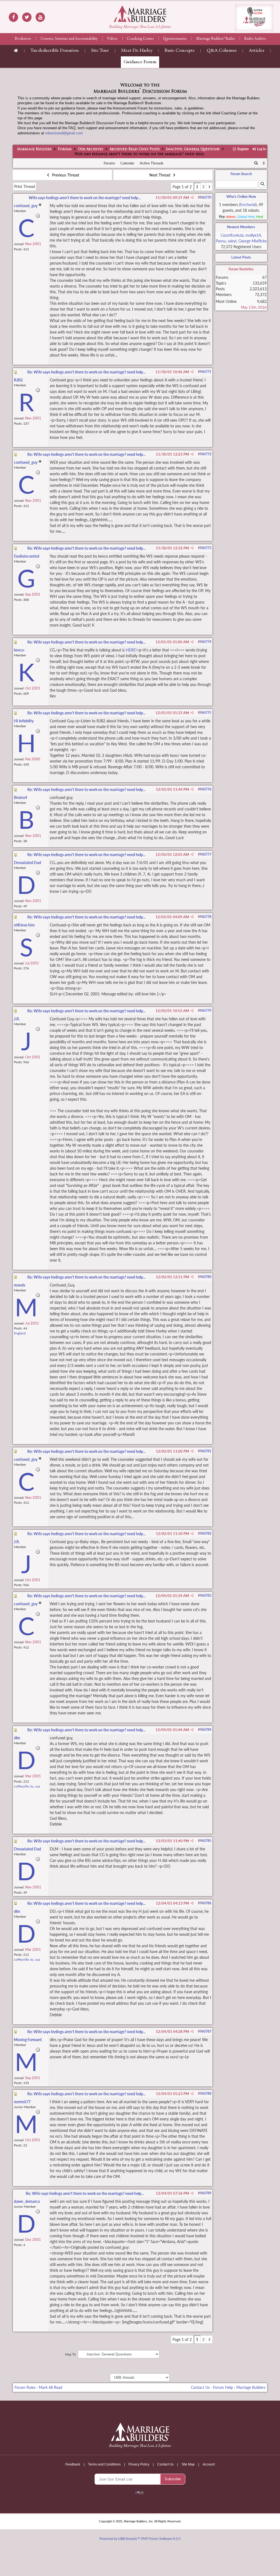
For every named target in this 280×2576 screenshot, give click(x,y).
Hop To (70, 2354)
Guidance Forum (140, 62)
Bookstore (23, 39)
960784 (206, 1730)
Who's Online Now (241, 196)
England (20, 1333)
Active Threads (152, 163)
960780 (206, 1277)
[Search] (256, 163)
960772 (206, 454)
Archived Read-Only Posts (135, 149)
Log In (261, 149)
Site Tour (100, 51)
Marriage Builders (34, 149)
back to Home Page (140, 14)
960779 (206, 1011)
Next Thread (160, 175)
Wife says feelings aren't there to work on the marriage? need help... (85, 198)
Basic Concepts (180, 51)
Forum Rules (25, 2387)
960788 (206, 2093)
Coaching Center (140, 39)
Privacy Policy (139, 2464)
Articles (256, 51)
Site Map (188, 2464)
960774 (206, 642)
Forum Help (223, 2387)
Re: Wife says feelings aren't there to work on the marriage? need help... (86, 372)
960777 (206, 854)
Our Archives (91, 149)
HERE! (131, 650)
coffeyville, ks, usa (27, 1786)
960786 (206, 1903)
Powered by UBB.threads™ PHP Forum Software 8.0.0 (140, 2539)
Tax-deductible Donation (55, 51)
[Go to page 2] (209, 187)
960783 (206, 1596)
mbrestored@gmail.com (64, 133)
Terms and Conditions (104, 2464)
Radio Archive (255, 39)
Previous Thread (65, 175)
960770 (206, 197)
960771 (206, 372)
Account (209, 2464)
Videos (112, 39)
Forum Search (241, 174)
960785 (206, 1841)
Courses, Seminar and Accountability (69, 39)
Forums (65, 149)
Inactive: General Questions (193, 149)
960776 (206, 789)
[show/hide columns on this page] (264, 163)
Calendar (127, 163)
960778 (206, 917)
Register (243, 149)
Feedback (73, 2464)
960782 (206, 1533)
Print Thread (25, 186)
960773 (206, 548)
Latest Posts (241, 257)
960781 (206, 1451)
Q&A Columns (222, 51)
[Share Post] (192, 198)
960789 (206, 2193)
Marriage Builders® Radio (215, 39)
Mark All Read (51, 2387)
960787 (206, 2031)
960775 (206, 713)
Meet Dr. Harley (137, 51)
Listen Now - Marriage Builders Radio (254, 18)
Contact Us (200, 2387)
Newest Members (241, 227)
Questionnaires (175, 39)
